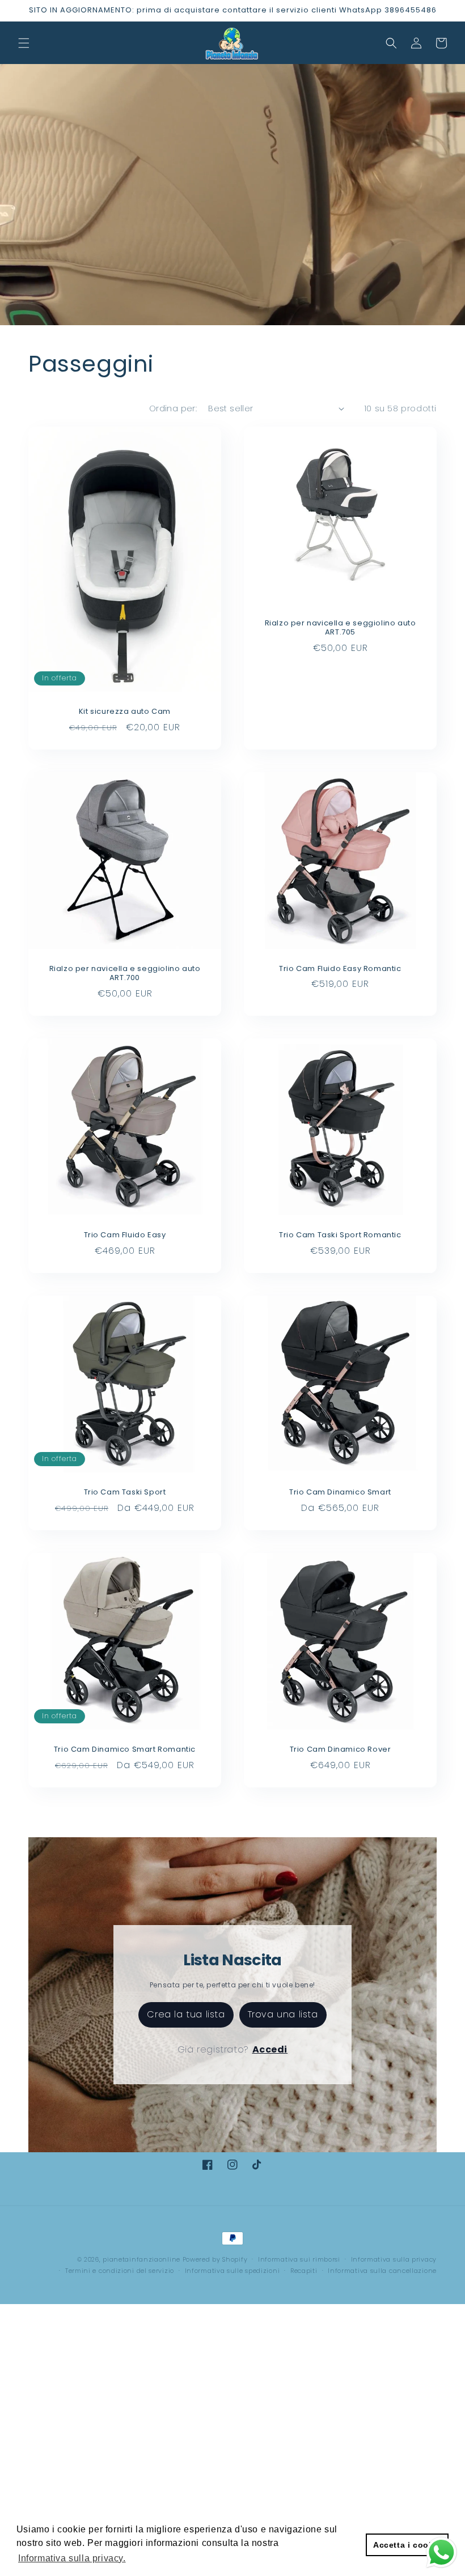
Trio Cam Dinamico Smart (340, 1493)
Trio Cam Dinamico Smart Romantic (125, 1750)
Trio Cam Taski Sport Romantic (340, 1235)
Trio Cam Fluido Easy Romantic (340, 969)
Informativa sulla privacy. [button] (72, 2558)
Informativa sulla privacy (394, 2259)
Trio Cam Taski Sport (125, 1493)
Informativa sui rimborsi (299, 2259)
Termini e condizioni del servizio (120, 2271)
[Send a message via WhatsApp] (441, 2552)
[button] (24, 43)
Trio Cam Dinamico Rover (341, 1750)
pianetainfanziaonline (141, 2259)
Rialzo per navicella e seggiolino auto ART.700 (125, 974)
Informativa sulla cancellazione (382, 2271)
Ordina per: (173, 408)
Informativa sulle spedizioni (232, 2271)
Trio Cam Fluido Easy (125, 1235)
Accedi (270, 2049)
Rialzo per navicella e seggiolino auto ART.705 (341, 628)
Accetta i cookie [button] (407, 2545)
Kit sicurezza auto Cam (125, 712)
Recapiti (304, 2271)
